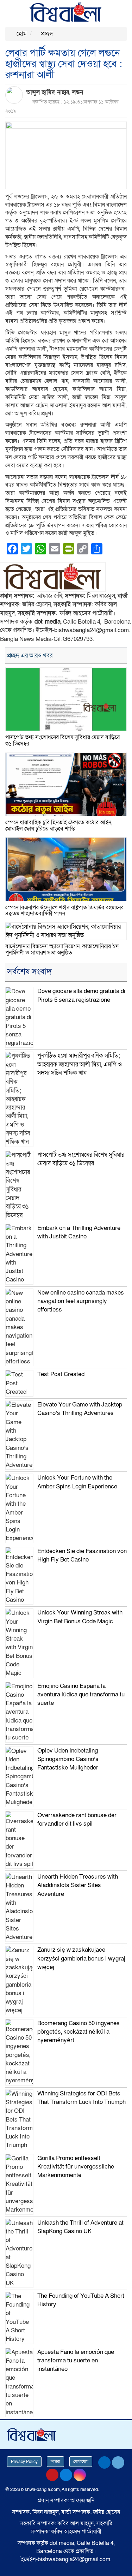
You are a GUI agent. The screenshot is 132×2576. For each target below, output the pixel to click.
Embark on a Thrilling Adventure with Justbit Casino (79, 1232)
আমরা (55, 2462)
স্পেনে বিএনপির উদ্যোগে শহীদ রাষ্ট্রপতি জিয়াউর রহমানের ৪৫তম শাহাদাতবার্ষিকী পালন (64, 911)
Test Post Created (61, 1374)
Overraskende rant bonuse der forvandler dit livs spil (77, 1819)
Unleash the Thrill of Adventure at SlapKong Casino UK (80, 2227)
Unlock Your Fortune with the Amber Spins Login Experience (77, 1482)
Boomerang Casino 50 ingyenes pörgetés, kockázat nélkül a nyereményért (78, 2032)
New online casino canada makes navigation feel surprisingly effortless (81, 1301)
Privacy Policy (24, 2462)
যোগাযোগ (81, 2462)
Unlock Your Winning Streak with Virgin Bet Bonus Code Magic (80, 1617)
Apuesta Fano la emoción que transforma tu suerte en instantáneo (76, 2361)
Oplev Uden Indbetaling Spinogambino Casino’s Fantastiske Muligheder (68, 1759)
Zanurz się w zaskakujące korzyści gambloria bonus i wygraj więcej (81, 1958)
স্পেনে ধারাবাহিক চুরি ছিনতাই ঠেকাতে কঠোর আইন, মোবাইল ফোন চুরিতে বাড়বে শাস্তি (59, 826)
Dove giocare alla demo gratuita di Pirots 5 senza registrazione (81, 995)
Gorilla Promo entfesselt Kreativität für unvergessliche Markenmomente (76, 2167)
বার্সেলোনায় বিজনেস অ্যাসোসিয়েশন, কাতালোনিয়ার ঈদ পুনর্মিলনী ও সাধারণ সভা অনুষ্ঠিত (62, 950)
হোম (21, 34)
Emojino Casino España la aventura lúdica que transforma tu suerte (81, 1695)
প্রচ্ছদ (46, 34)
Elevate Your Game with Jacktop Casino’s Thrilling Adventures (80, 1409)
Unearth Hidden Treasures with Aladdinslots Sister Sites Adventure (78, 1885)
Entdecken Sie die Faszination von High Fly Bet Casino (82, 1555)
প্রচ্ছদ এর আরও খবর (30, 656)
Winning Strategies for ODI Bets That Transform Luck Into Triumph (81, 2098)
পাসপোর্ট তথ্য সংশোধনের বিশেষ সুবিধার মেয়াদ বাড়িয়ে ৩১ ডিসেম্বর (62, 740)
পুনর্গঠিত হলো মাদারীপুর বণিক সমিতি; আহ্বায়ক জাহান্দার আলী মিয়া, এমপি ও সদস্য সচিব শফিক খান (80, 1064)
